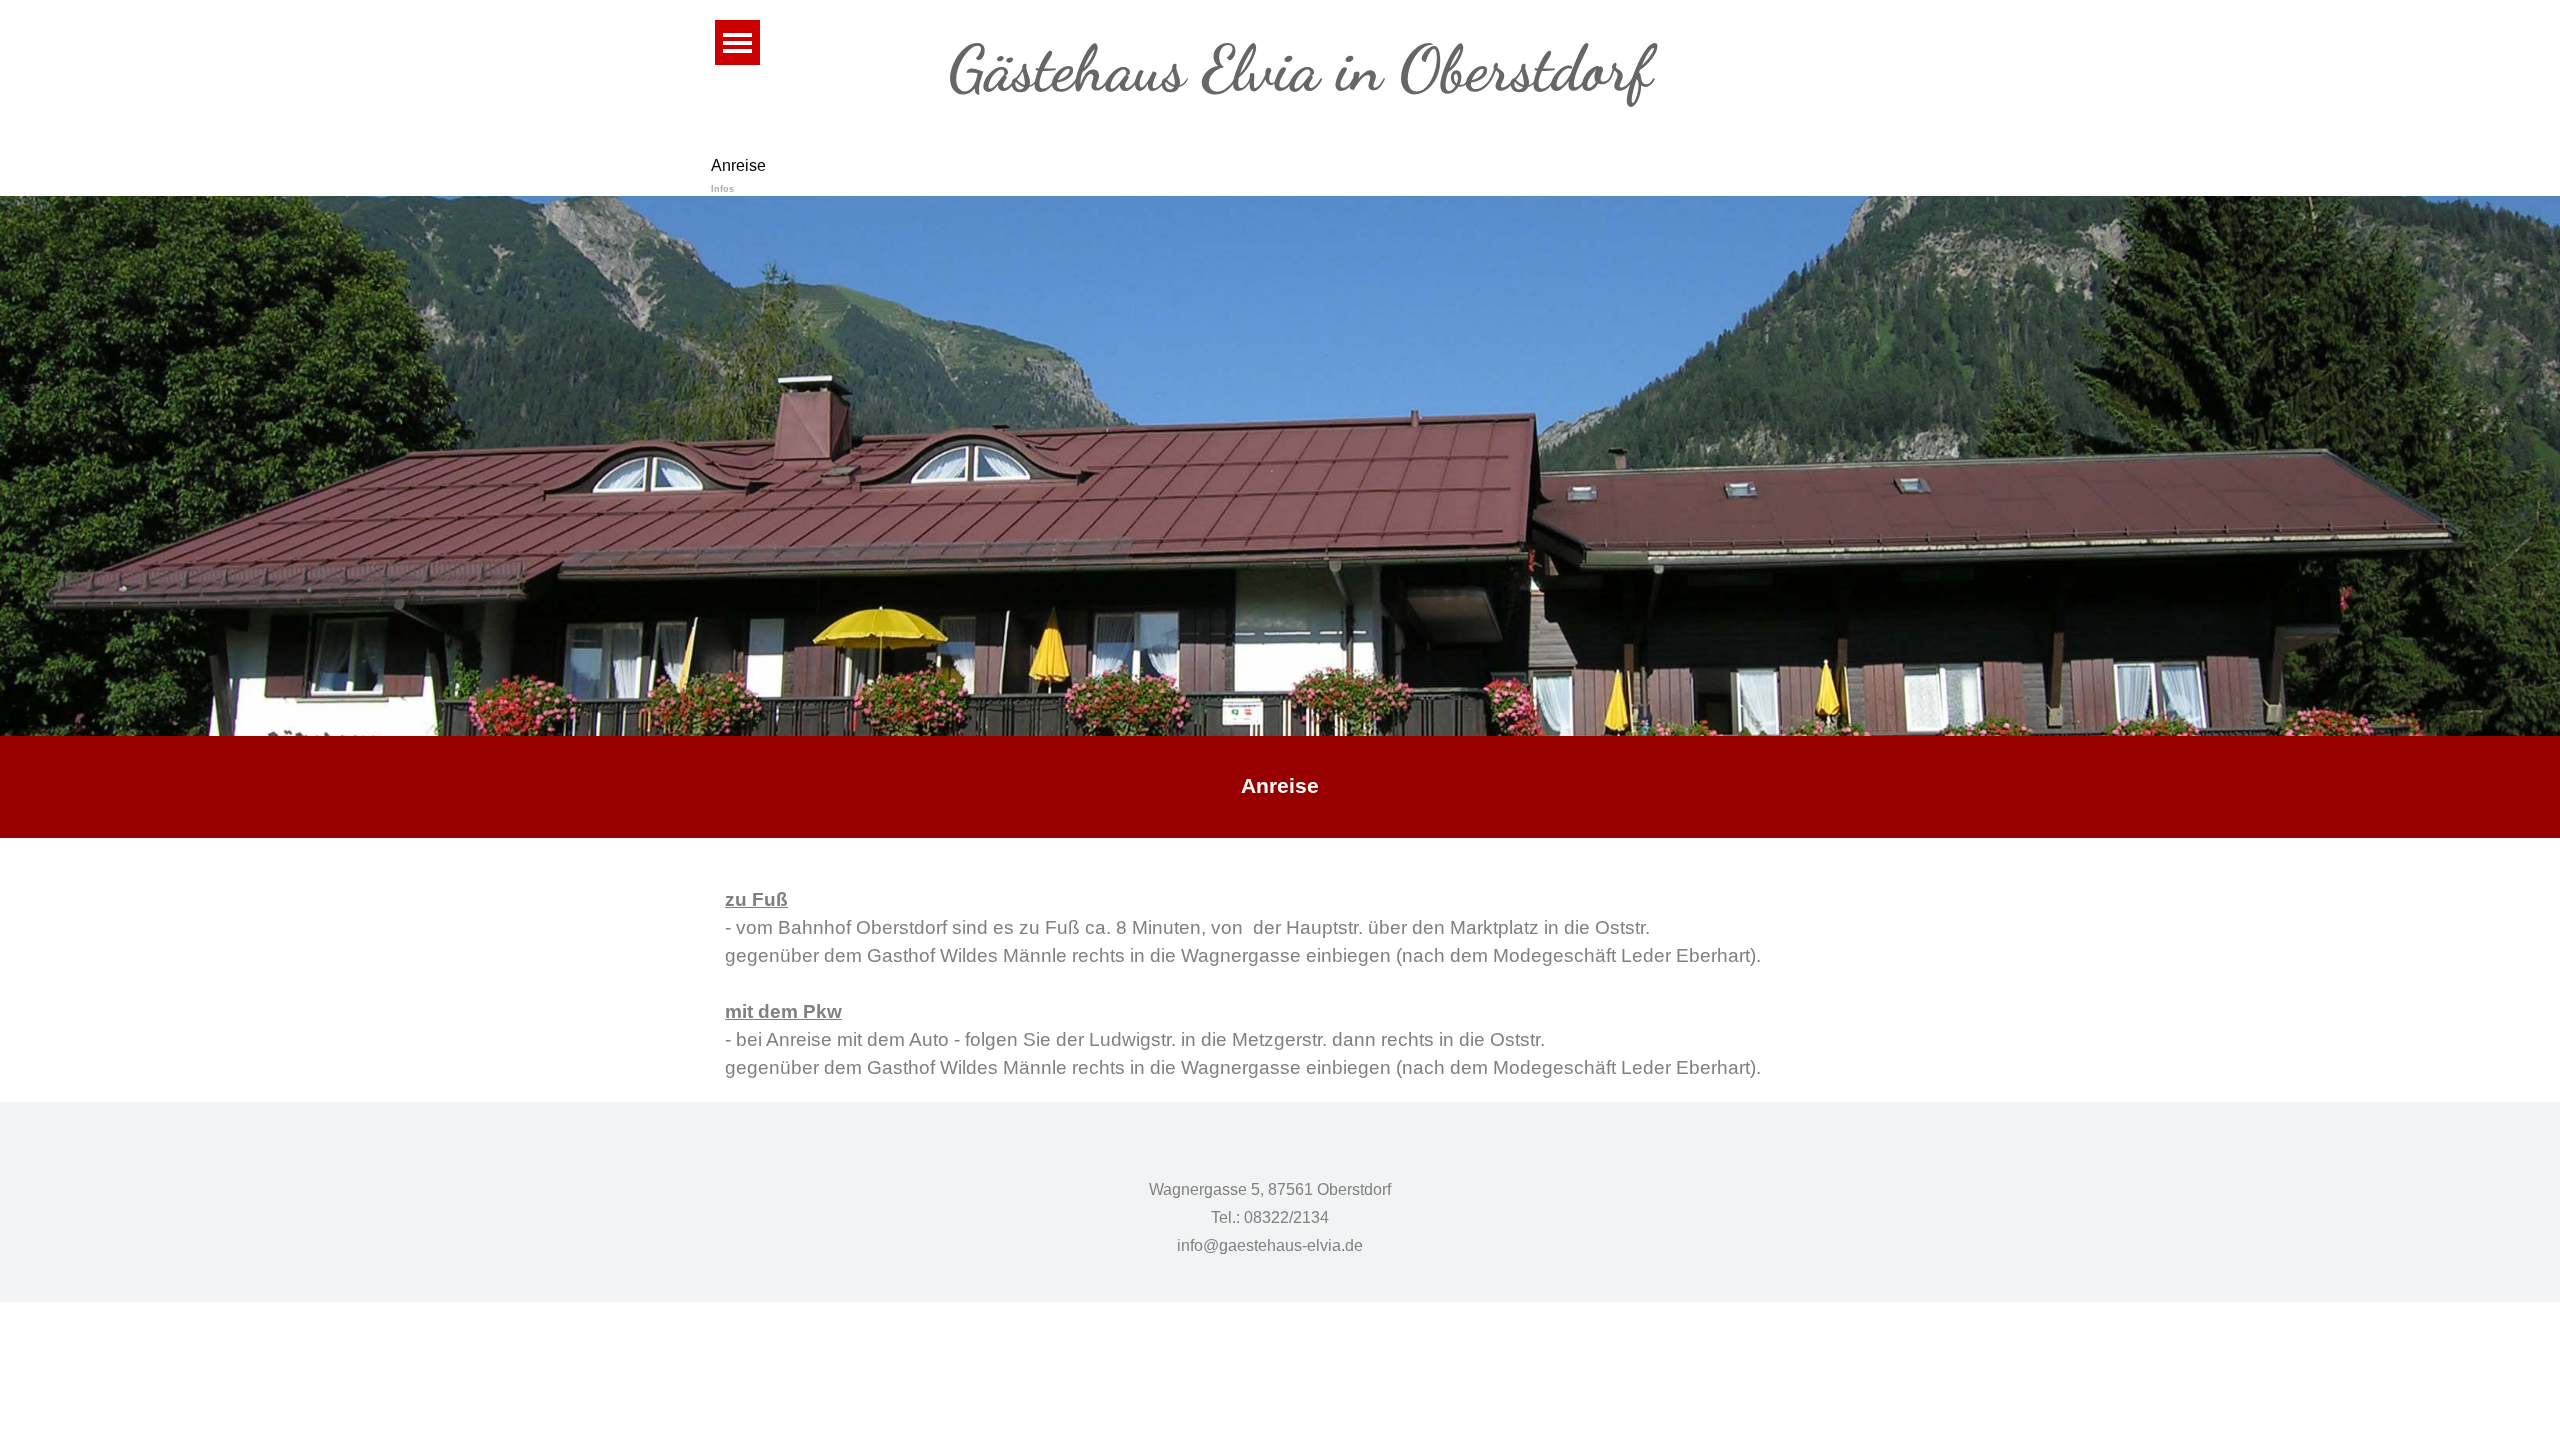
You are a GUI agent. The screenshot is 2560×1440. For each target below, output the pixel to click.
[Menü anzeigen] (737, 42)
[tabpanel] (1280, 787)
